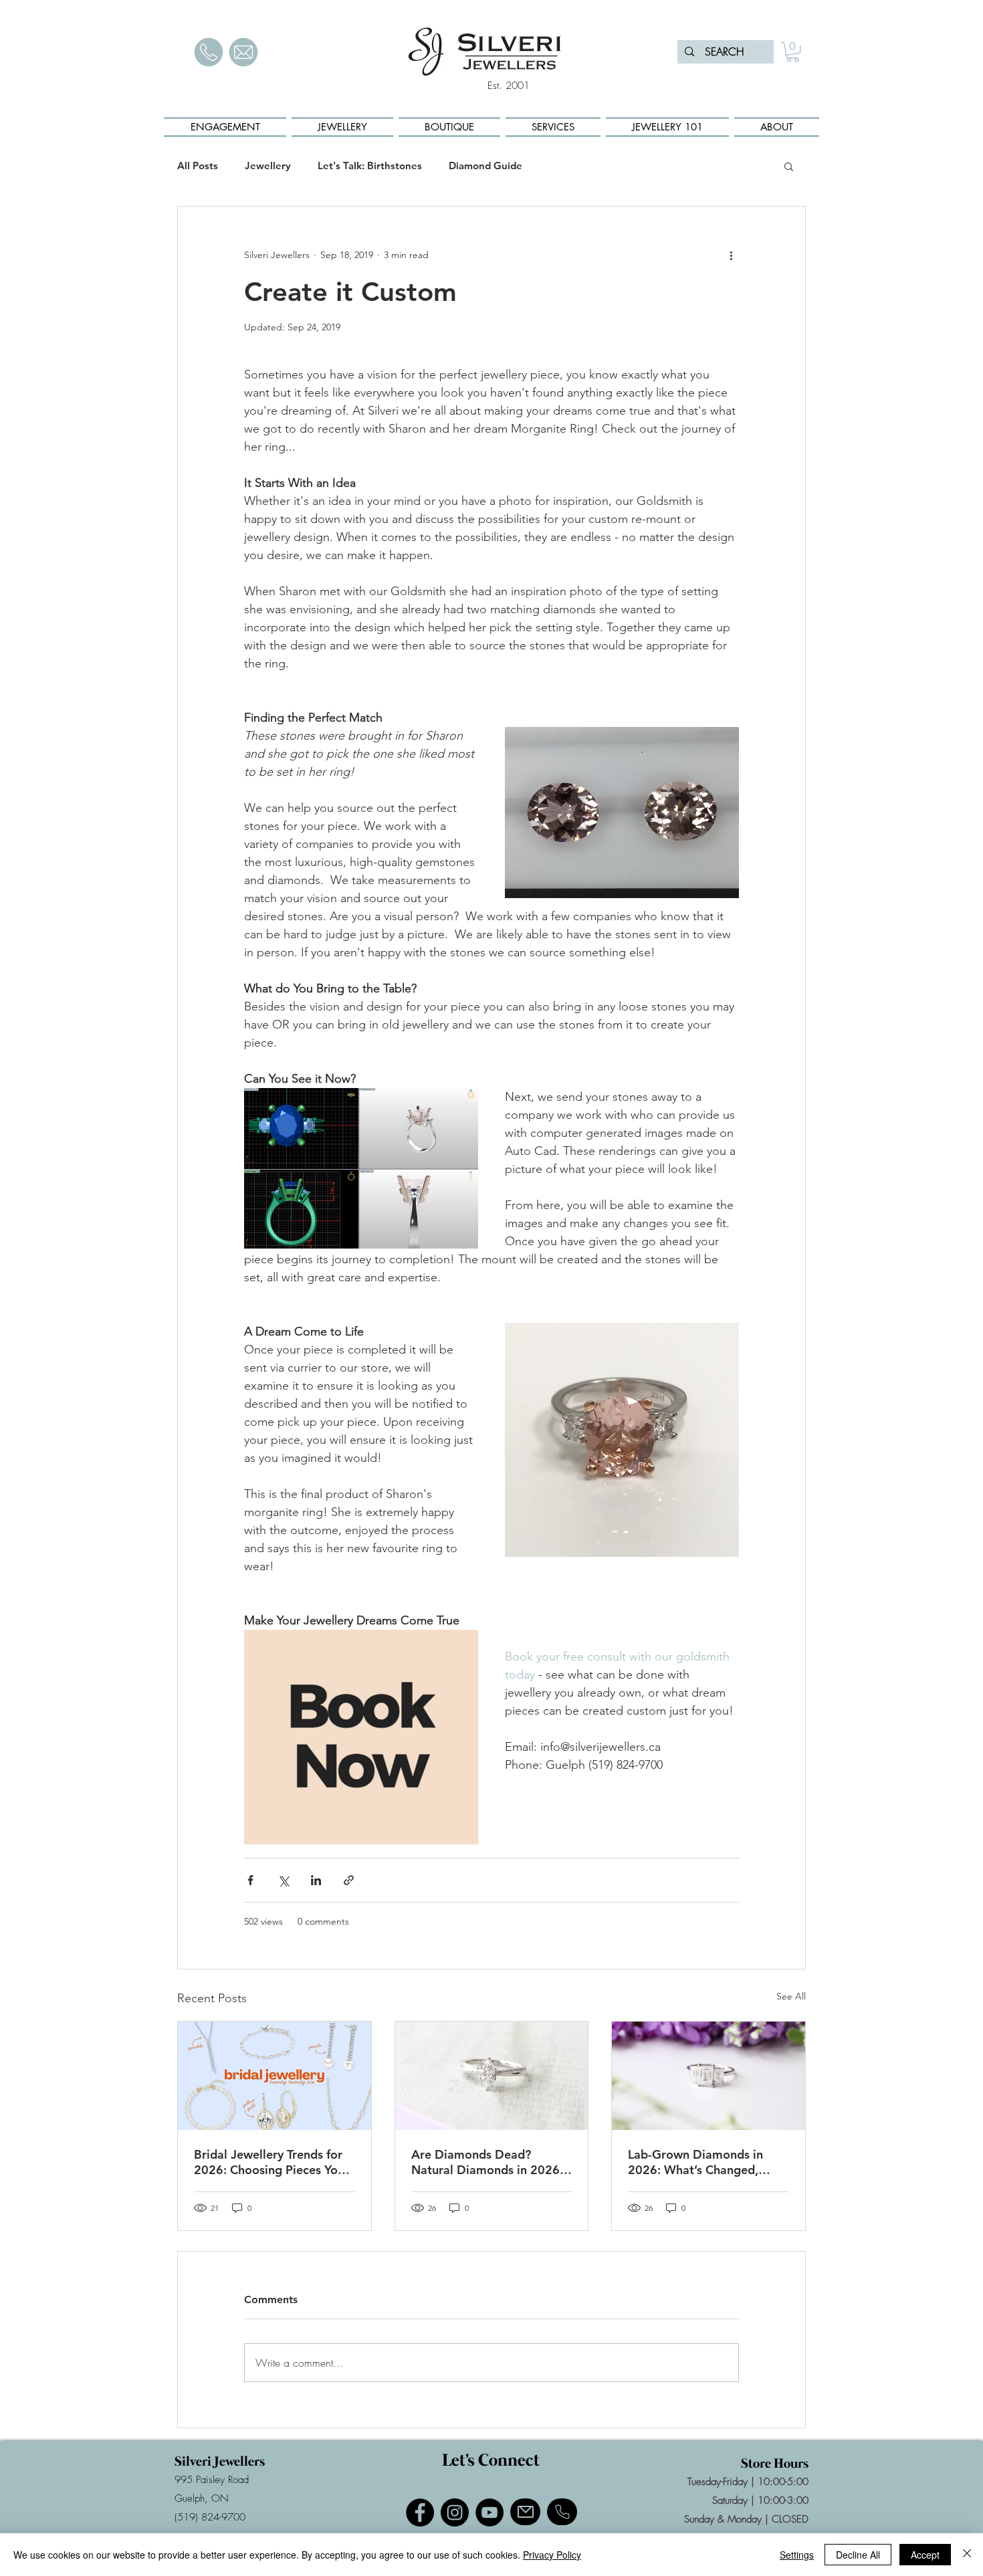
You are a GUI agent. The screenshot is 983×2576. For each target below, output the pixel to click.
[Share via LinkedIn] (316, 1880)
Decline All (858, 2555)
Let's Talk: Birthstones (370, 166)
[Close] (967, 2555)
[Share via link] (349, 1880)
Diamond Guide (485, 166)
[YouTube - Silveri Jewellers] (489, 2512)
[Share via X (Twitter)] (283, 1880)
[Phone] (562, 2512)
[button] (793, 52)
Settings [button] (797, 2555)
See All (791, 1996)
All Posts (198, 166)
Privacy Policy (552, 2555)
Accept (925, 2555)
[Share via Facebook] (250, 1880)
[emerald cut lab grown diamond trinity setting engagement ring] (708, 2076)
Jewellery (268, 166)
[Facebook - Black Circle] (420, 2512)
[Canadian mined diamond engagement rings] (492, 2076)
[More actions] (731, 255)
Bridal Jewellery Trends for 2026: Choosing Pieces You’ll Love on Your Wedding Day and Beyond (274, 2162)
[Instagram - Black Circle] (455, 2512)
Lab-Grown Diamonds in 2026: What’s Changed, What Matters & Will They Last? (700, 2162)
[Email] (525, 2512)
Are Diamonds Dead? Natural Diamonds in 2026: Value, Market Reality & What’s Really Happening (487, 2162)
